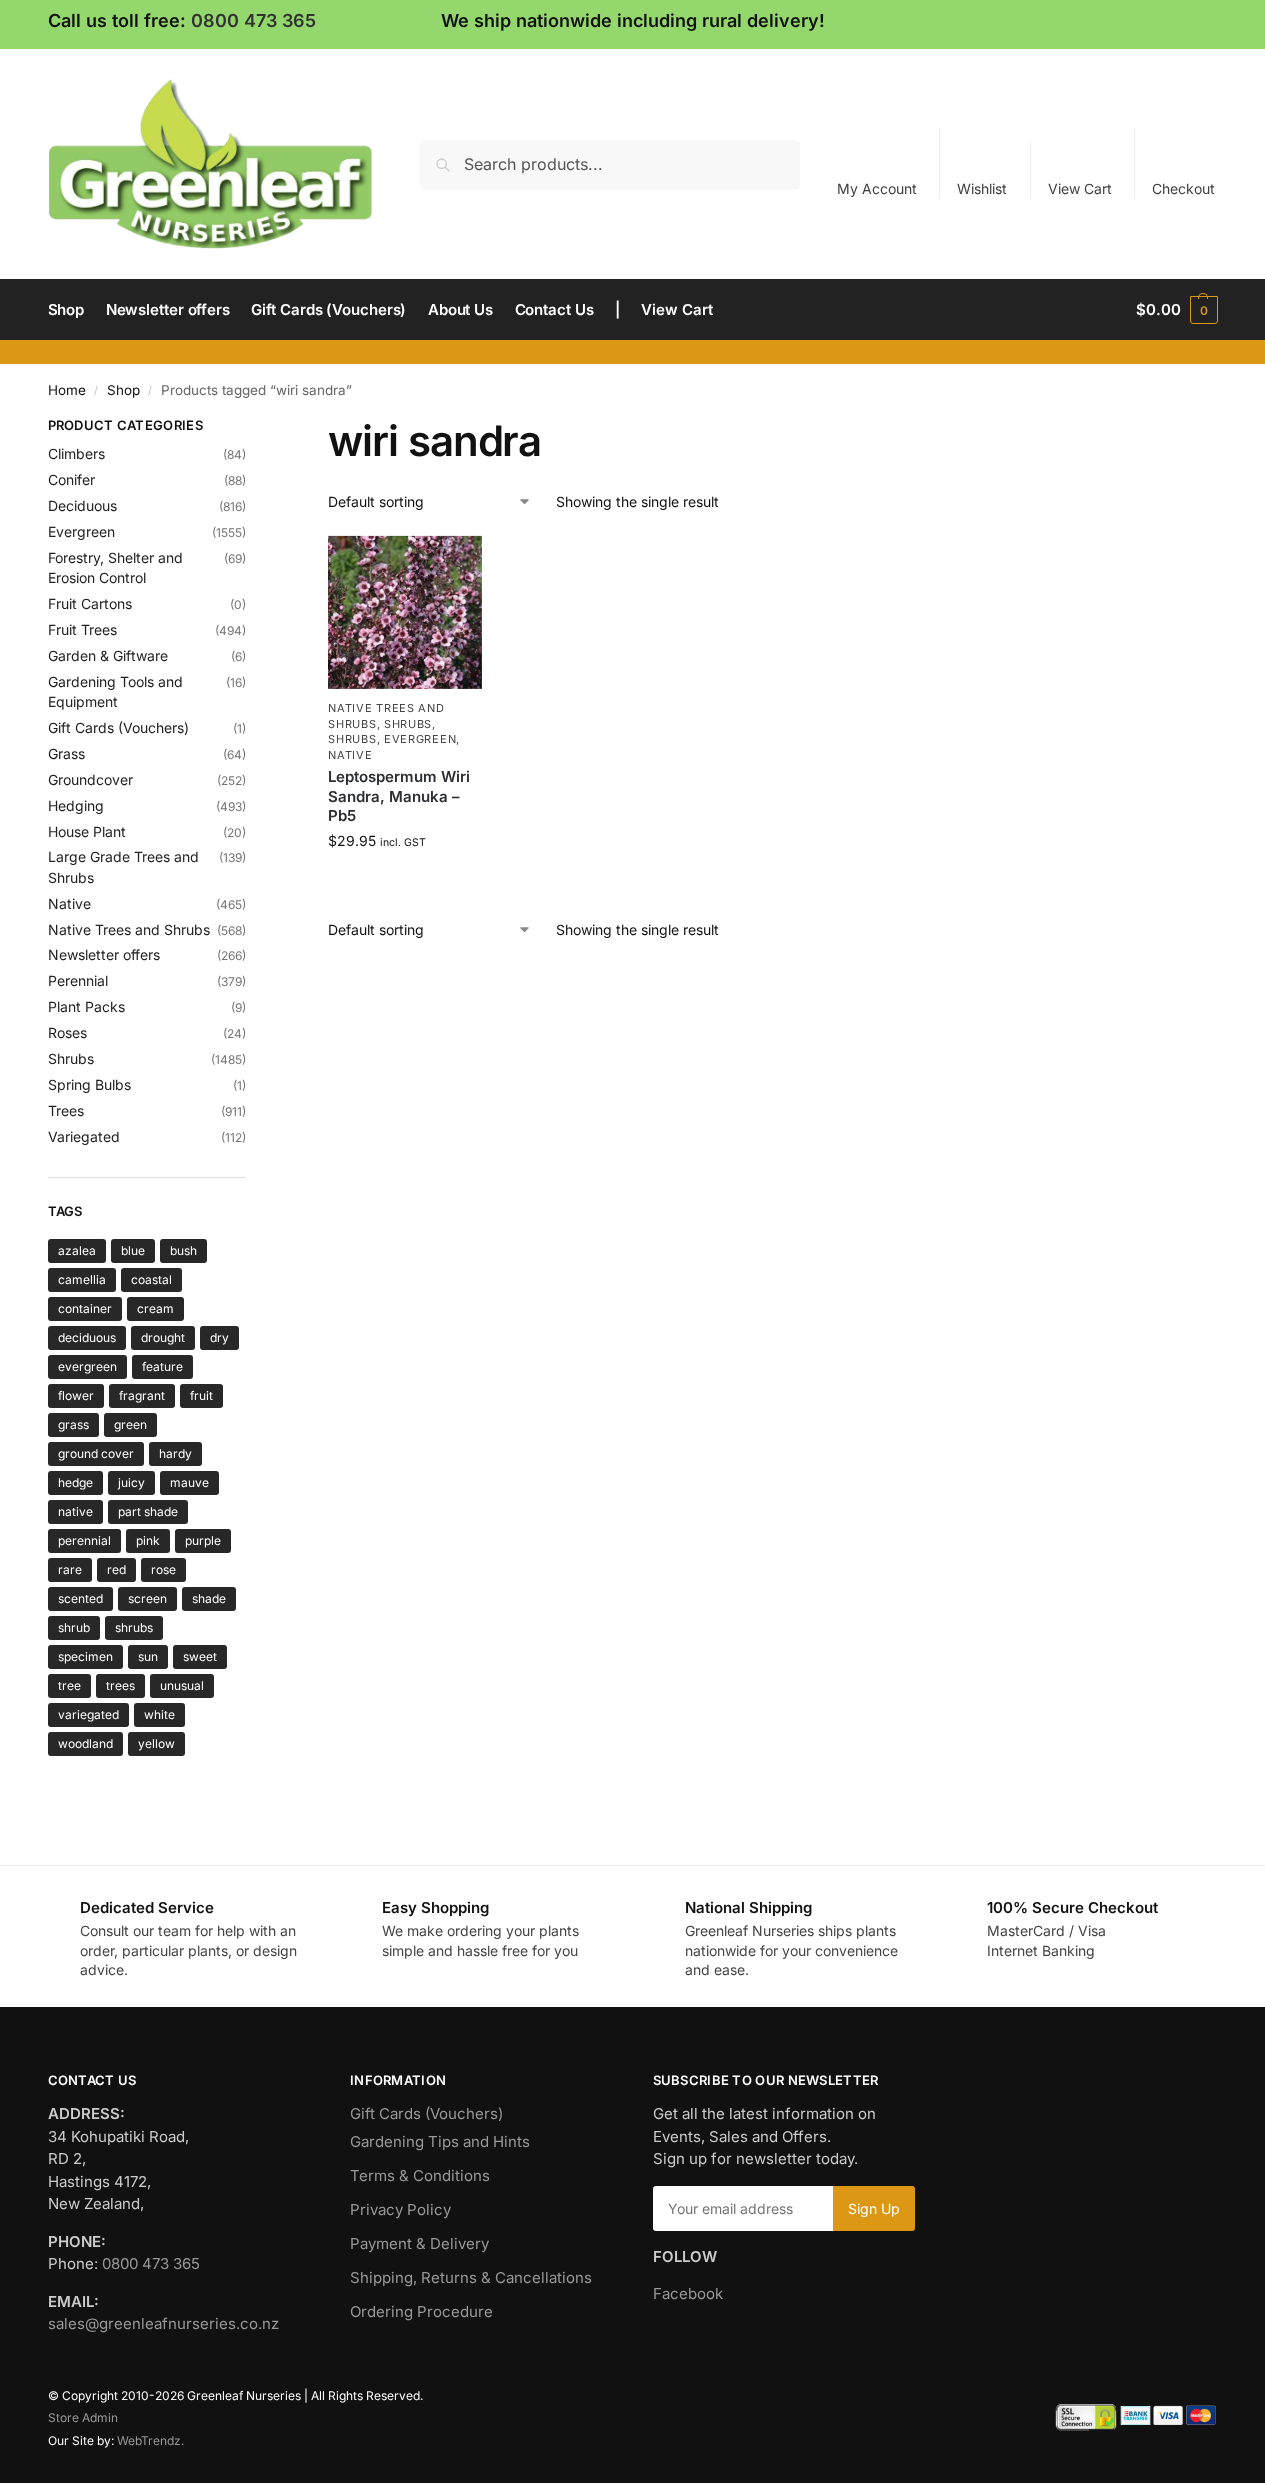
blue (133, 1250)
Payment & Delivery (419, 2243)
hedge (75, 1482)
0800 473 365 (253, 20)
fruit (201, 1395)
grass (73, 1424)
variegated (88, 1714)
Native (350, 755)
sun (148, 1656)
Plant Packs (86, 1006)
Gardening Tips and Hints (440, 2141)
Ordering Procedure (421, 2311)
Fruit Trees (82, 629)
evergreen (87, 1366)
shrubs (134, 1627)
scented (80, 1598)
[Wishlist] (452, 566)
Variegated (84, 1136)
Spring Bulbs (89, 1084)
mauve (189, 1482)
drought (163, 1337)
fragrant (142, 1395)
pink (148, 1540)
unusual (182, 1685)
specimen (85, 1656)
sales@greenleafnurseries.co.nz (163, 2323)
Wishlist (982, 188)
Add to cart (405, 882)
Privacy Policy (400, 2209)
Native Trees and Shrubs (129, 929)
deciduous (87, 1337)
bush (183, 1250)
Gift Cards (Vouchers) (118, 727)
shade (209, 1598)
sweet (200, 1656)
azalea (77, 1250)
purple (203, 1540)
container (85, 1308)
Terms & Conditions (420, 2175)
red (116, 1569)
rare (70, 1569)
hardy (175, 1453)
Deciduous (82, 505)
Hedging (76, 805)
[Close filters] (252, 428)
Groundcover (90, 779)
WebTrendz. (150, 2440)
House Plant (87, 831)
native (75, 1511)
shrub (74, 1627)
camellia (82, 1279)
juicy (131, 1482)
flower (76, 1395)
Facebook (688, 2293)
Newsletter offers (104, 954)
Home (67, 390)
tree (69, 1685)
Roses (67, 1032)
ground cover (96, 1453)
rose (163, 1569)
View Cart (1080, 188)
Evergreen (420, 739)
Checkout (1183, 188)
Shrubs (408, 724)
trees (120, 1685)
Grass (66, 753)
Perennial (78, 980)
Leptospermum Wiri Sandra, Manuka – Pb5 (399, 796)
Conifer (71, 479)
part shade (148, 1511)
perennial (84, 1540)
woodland (85, 1743)
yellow (156, 1743)
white (159, 1714)
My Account (877, 188)
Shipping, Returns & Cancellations (471, 2277)
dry (219, 1337)
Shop (123, 390)
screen (147, 1598)
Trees (66, 1110)
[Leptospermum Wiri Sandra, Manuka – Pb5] (405, 613)
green (130, 1424)
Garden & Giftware (108, 655)
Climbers (76, 453)
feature (162, 1366)
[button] (1176, 310)
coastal (151, 1279)
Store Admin (83, 2417)
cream (155, 1308)
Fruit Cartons (90, 603)
